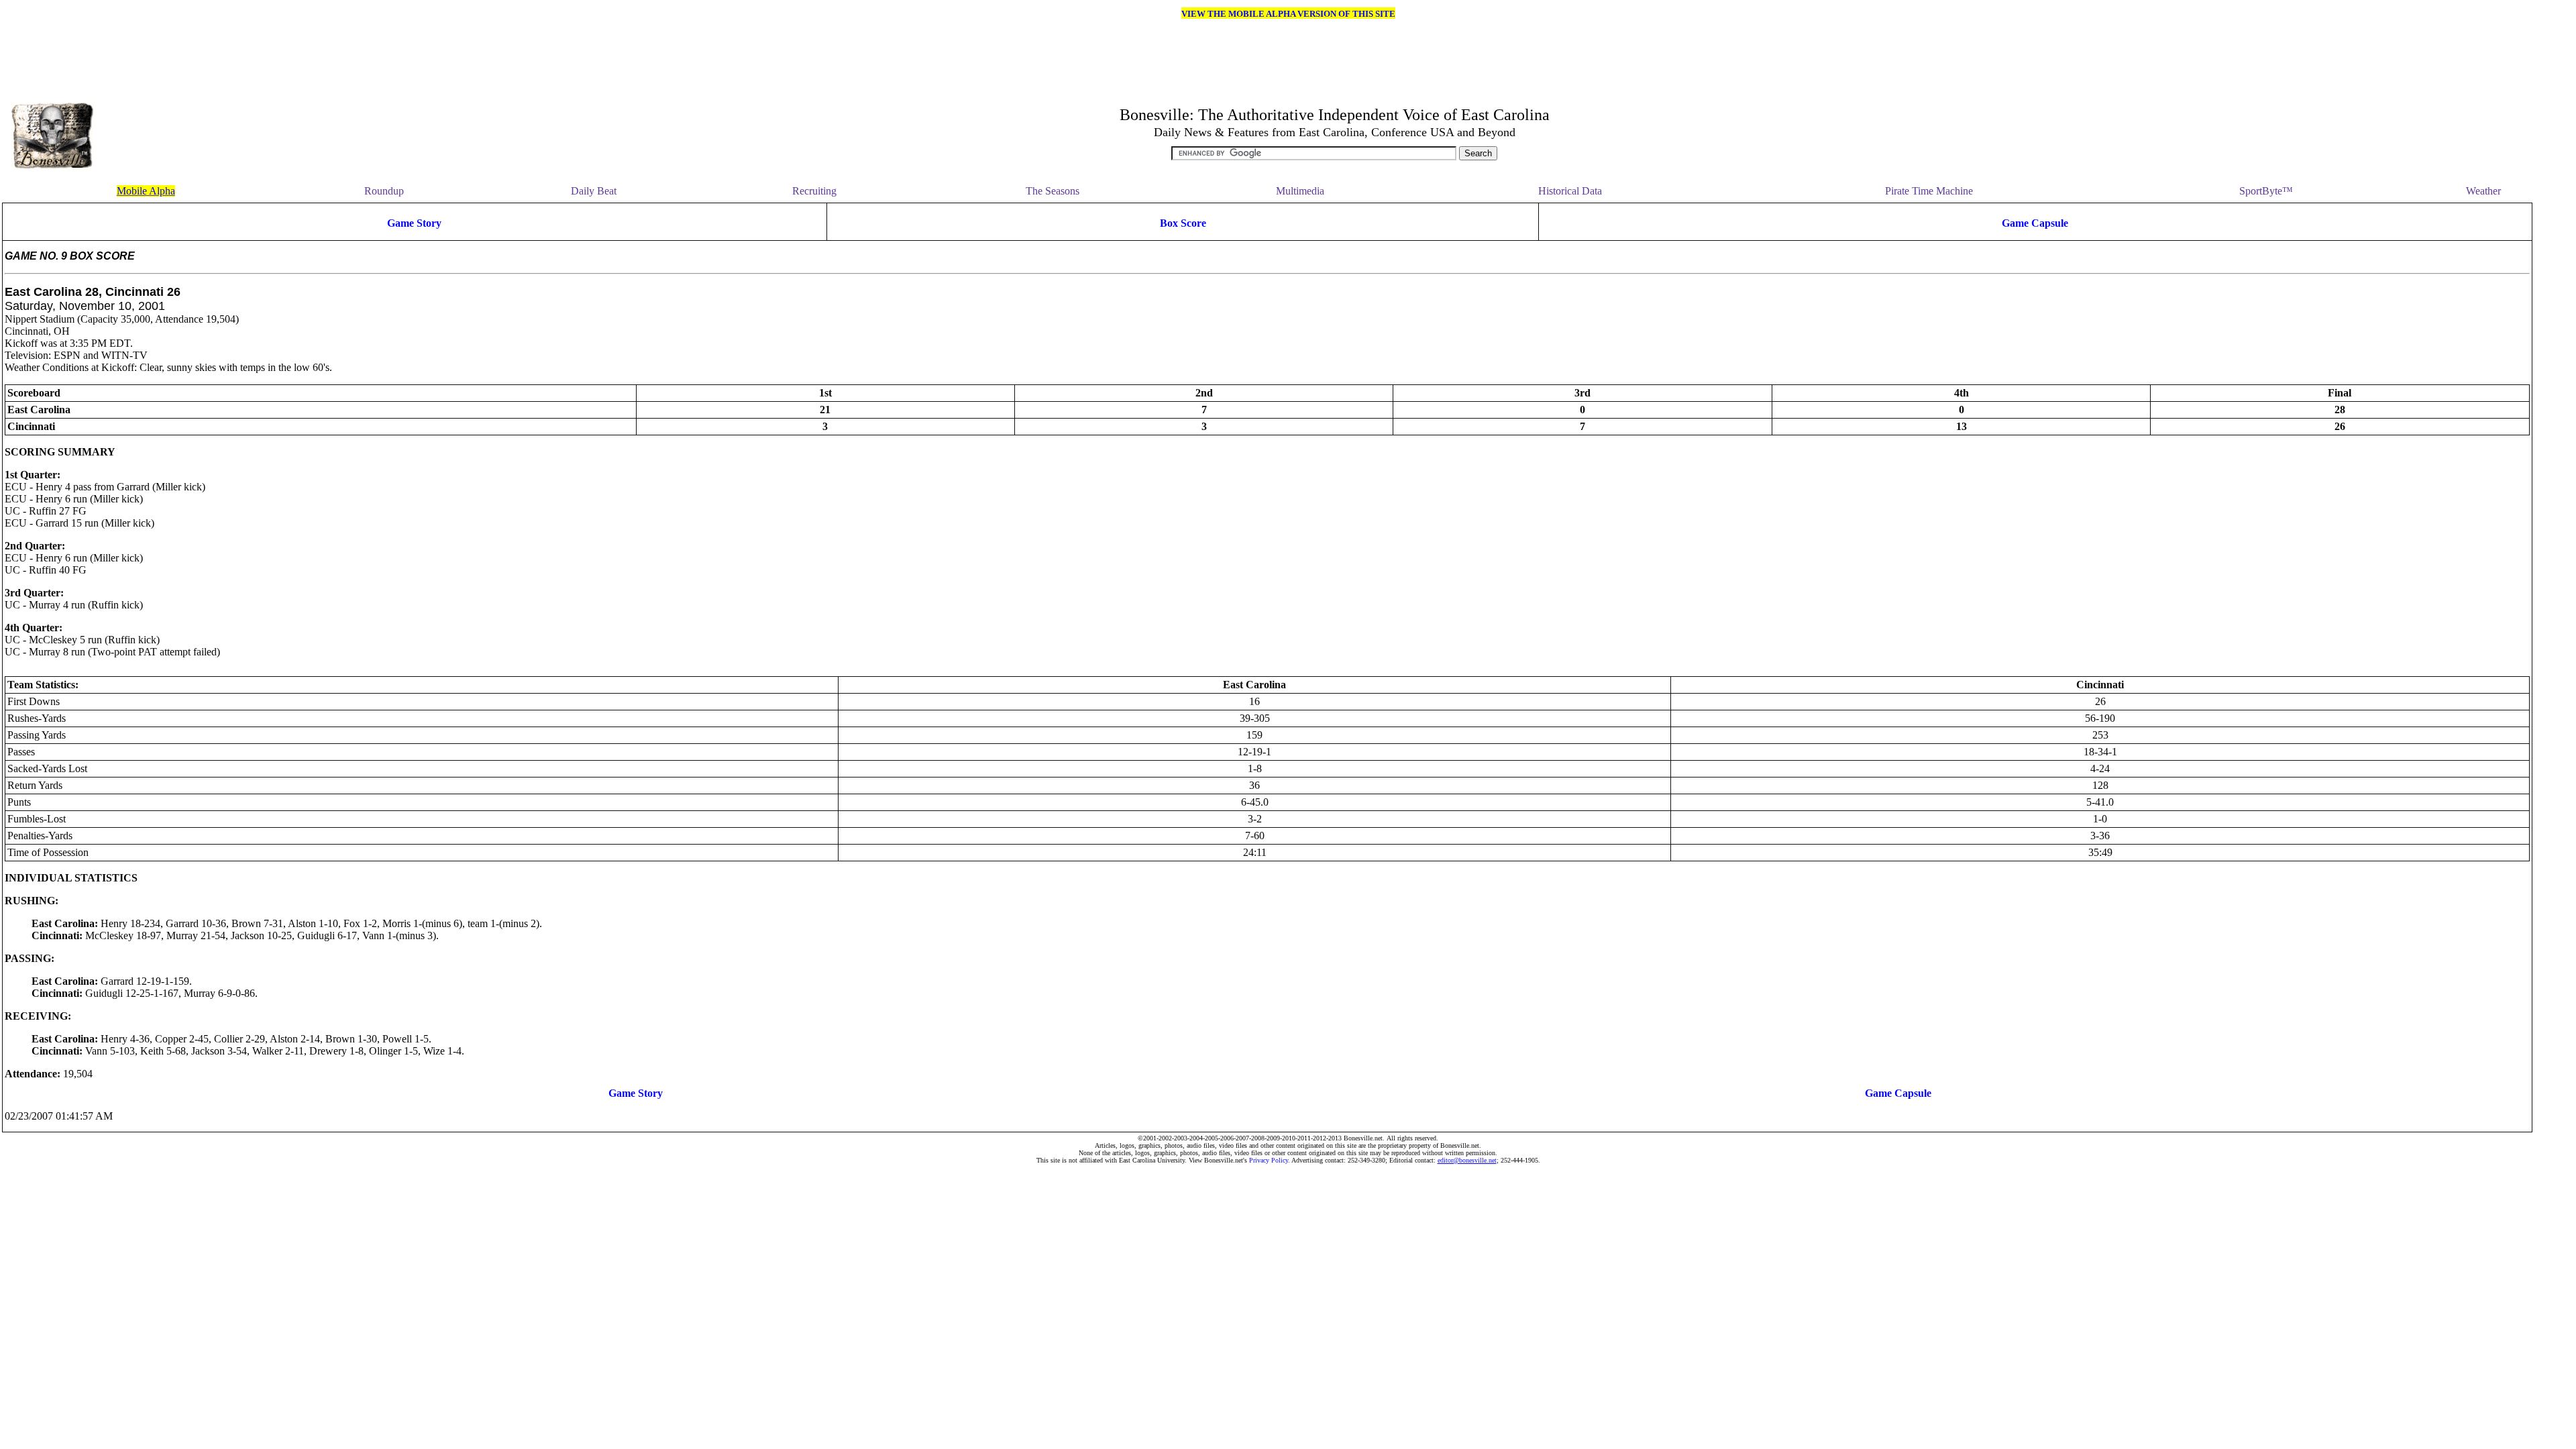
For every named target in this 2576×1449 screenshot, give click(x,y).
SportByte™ (2266, 191)
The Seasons (1053, 191)
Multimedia (1300, 191)
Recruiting (814, 191)
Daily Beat (594, 191)
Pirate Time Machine (1929, 191)
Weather (2483, 191)
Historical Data (1570, 191)
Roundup (384, 191)
